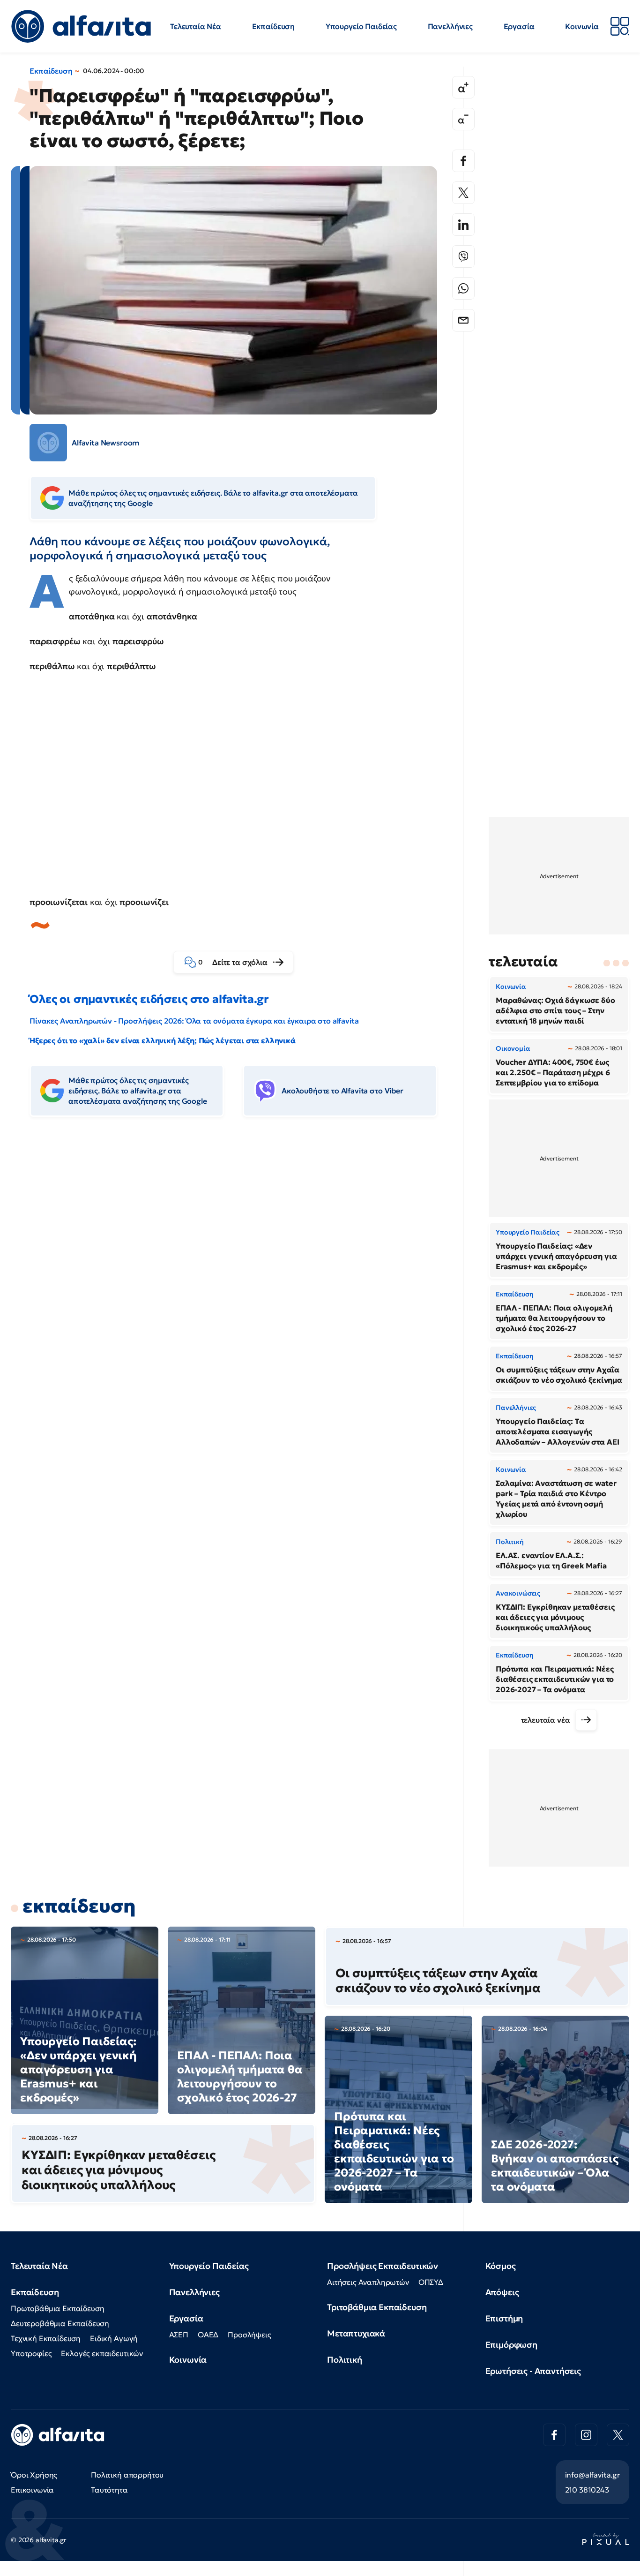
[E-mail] (463, 320)
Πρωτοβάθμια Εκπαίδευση (57, 2308)
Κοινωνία (582, 26)
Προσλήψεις (249, 2335)
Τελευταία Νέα (196, 26)
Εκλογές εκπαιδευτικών (102, 2353)
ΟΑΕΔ (208, 2335)
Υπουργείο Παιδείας (361, 26)
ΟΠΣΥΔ (431, 2282)
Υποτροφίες (31, 2353)
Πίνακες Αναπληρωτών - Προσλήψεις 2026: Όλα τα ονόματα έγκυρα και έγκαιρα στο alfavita (194, 1021)
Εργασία (519, 26)
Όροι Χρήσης (34, 2475)
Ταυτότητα (109, 2490)
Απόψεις (502, 2292)
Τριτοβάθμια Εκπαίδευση (377, 2307)
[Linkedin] (463, 225)
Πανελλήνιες (450, 26)
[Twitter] (463, 193)
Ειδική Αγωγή (114, 2338)
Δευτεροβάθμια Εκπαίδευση (60, 2323)
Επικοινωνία (32, 2490)
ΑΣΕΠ (179, 2335)
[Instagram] (586, 2435)
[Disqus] (240, 1268)
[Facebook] (463, 161)
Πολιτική (345, 2360)
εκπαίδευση (79, 1906)
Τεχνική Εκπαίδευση (46, 2338)
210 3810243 (587, 2490)
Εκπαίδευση (273, 26)
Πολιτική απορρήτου (127, 2475)
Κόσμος (501, 2266)
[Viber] (463, 256)
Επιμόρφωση (511, 2345)
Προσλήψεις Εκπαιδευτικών (383, 2266)
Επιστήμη (504, 2318)
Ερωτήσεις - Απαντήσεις (533, 2371)
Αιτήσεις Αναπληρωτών (368, 2282)
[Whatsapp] (463, 288)
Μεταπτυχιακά (356, 2333)
